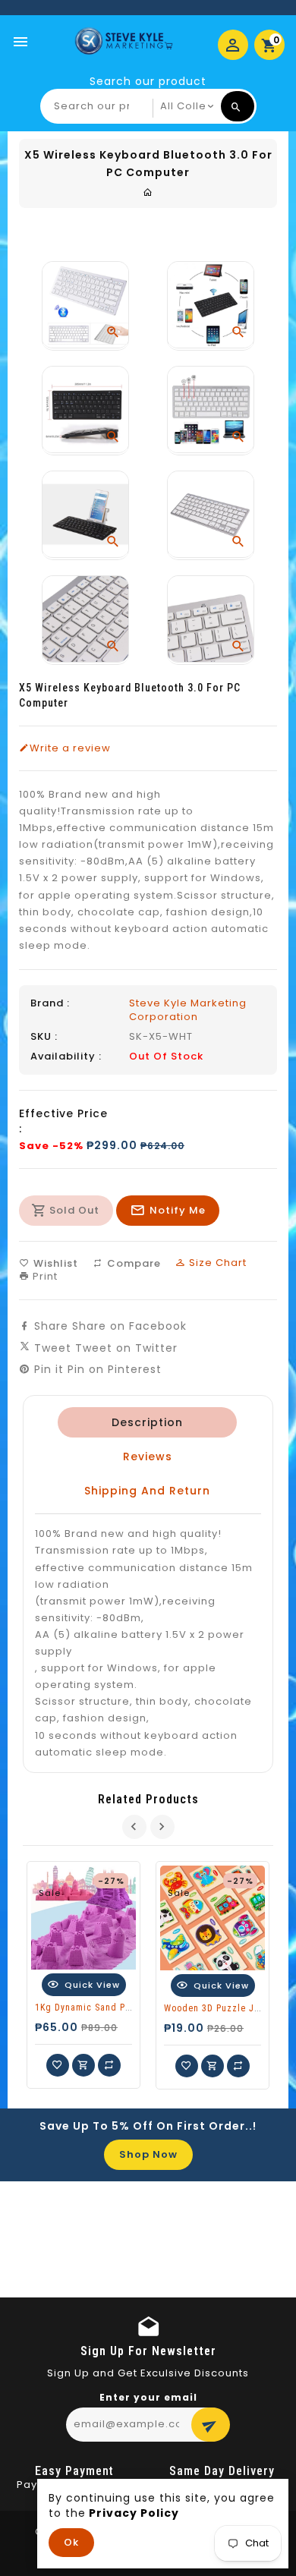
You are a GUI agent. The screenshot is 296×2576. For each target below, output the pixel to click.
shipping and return (147, 1491)
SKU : (44, 1037)
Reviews (147, 1456)
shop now (148, 2154)
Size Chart (216, 1263)
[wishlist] (58, 2065)
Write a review (70, 748)
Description (147, 1422)
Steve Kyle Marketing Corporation (188, 1010)
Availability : (66, 1057)
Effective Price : (63, 1121)
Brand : (50, 1003)
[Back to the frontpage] (148, 192)
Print (44, 1276)
